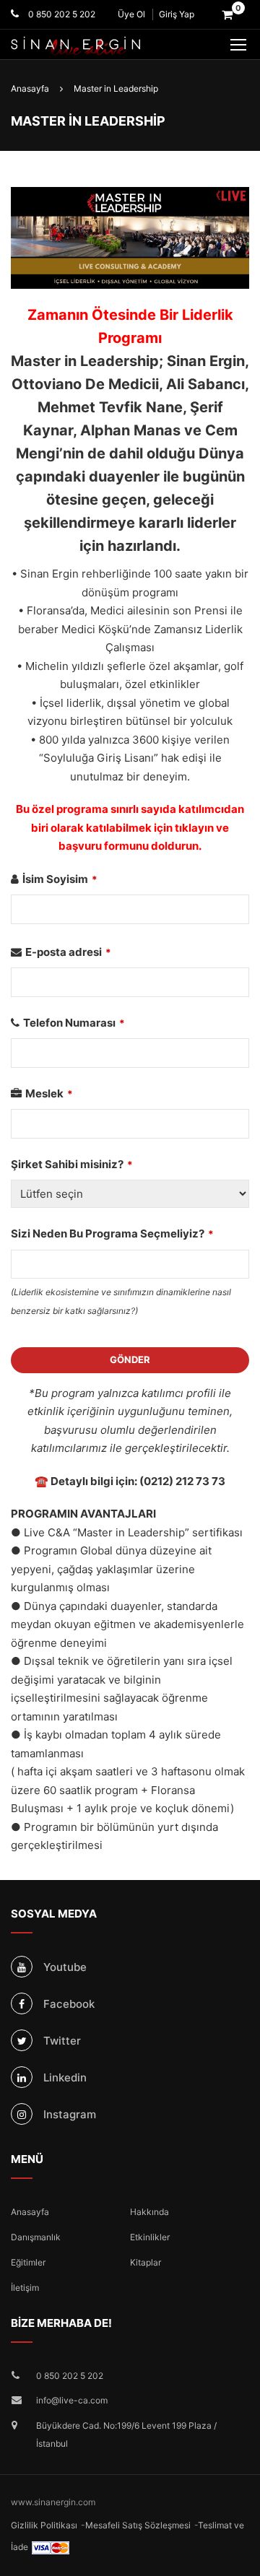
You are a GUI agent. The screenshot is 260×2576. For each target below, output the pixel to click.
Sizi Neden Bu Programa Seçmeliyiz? (112, 1233)
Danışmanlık (36, 2237)
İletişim (25, 2288)
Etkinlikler (150, 2237)
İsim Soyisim (60, 879)
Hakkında (149, 2212)
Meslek (49, 1093)
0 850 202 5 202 (61, 14)
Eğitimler (28, 2262)
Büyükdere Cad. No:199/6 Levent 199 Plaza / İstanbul (126, 2435)
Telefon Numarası (74, 1023)
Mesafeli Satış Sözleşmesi (138, 2525)
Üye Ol (131, 14)
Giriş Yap (177, 14)
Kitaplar (146, 2262)
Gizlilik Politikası (44, 2525)
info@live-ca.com (72, 2400)
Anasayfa (30, 2212)
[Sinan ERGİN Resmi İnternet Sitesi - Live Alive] (97, 46)
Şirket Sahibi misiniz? (72, 1164)
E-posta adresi (68, 952)
